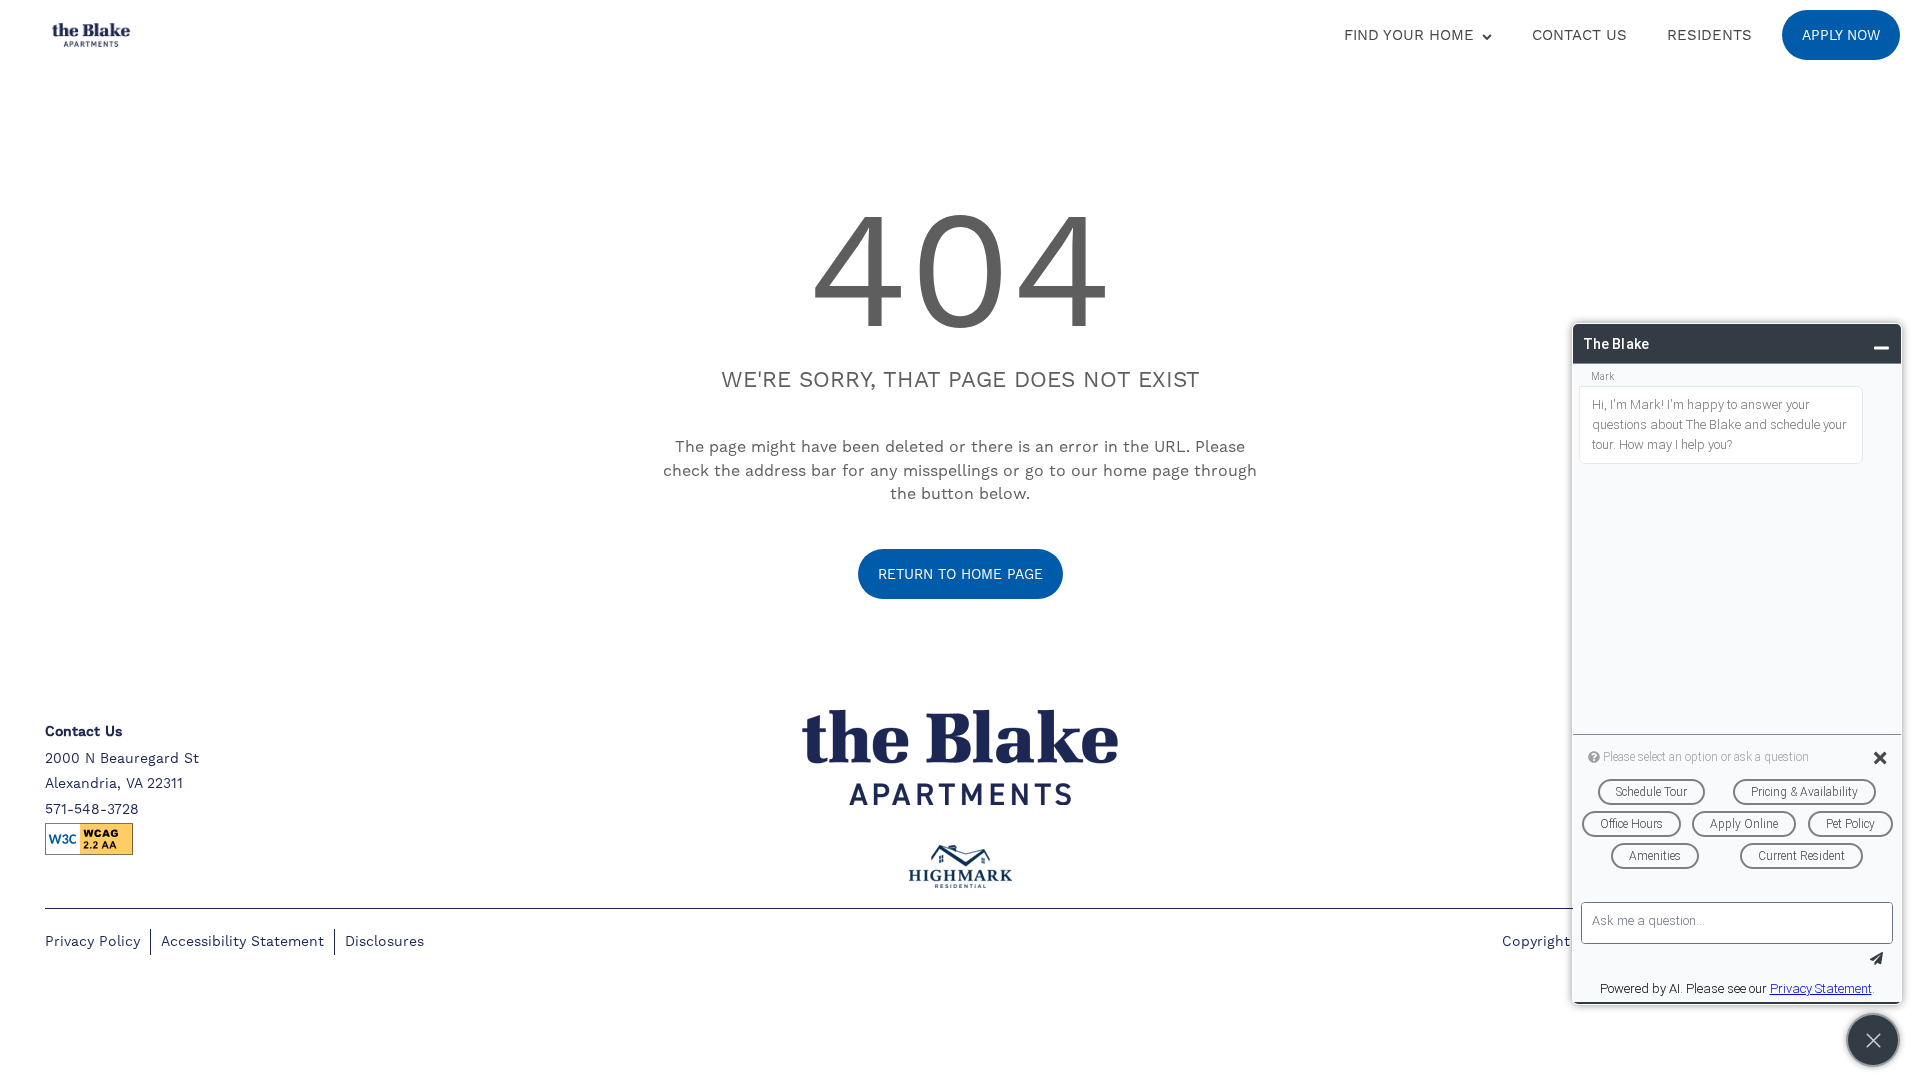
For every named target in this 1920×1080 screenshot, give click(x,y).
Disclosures (384, 941)
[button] (1841, 35)
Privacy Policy (92, 941)
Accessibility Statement (242, 941)
